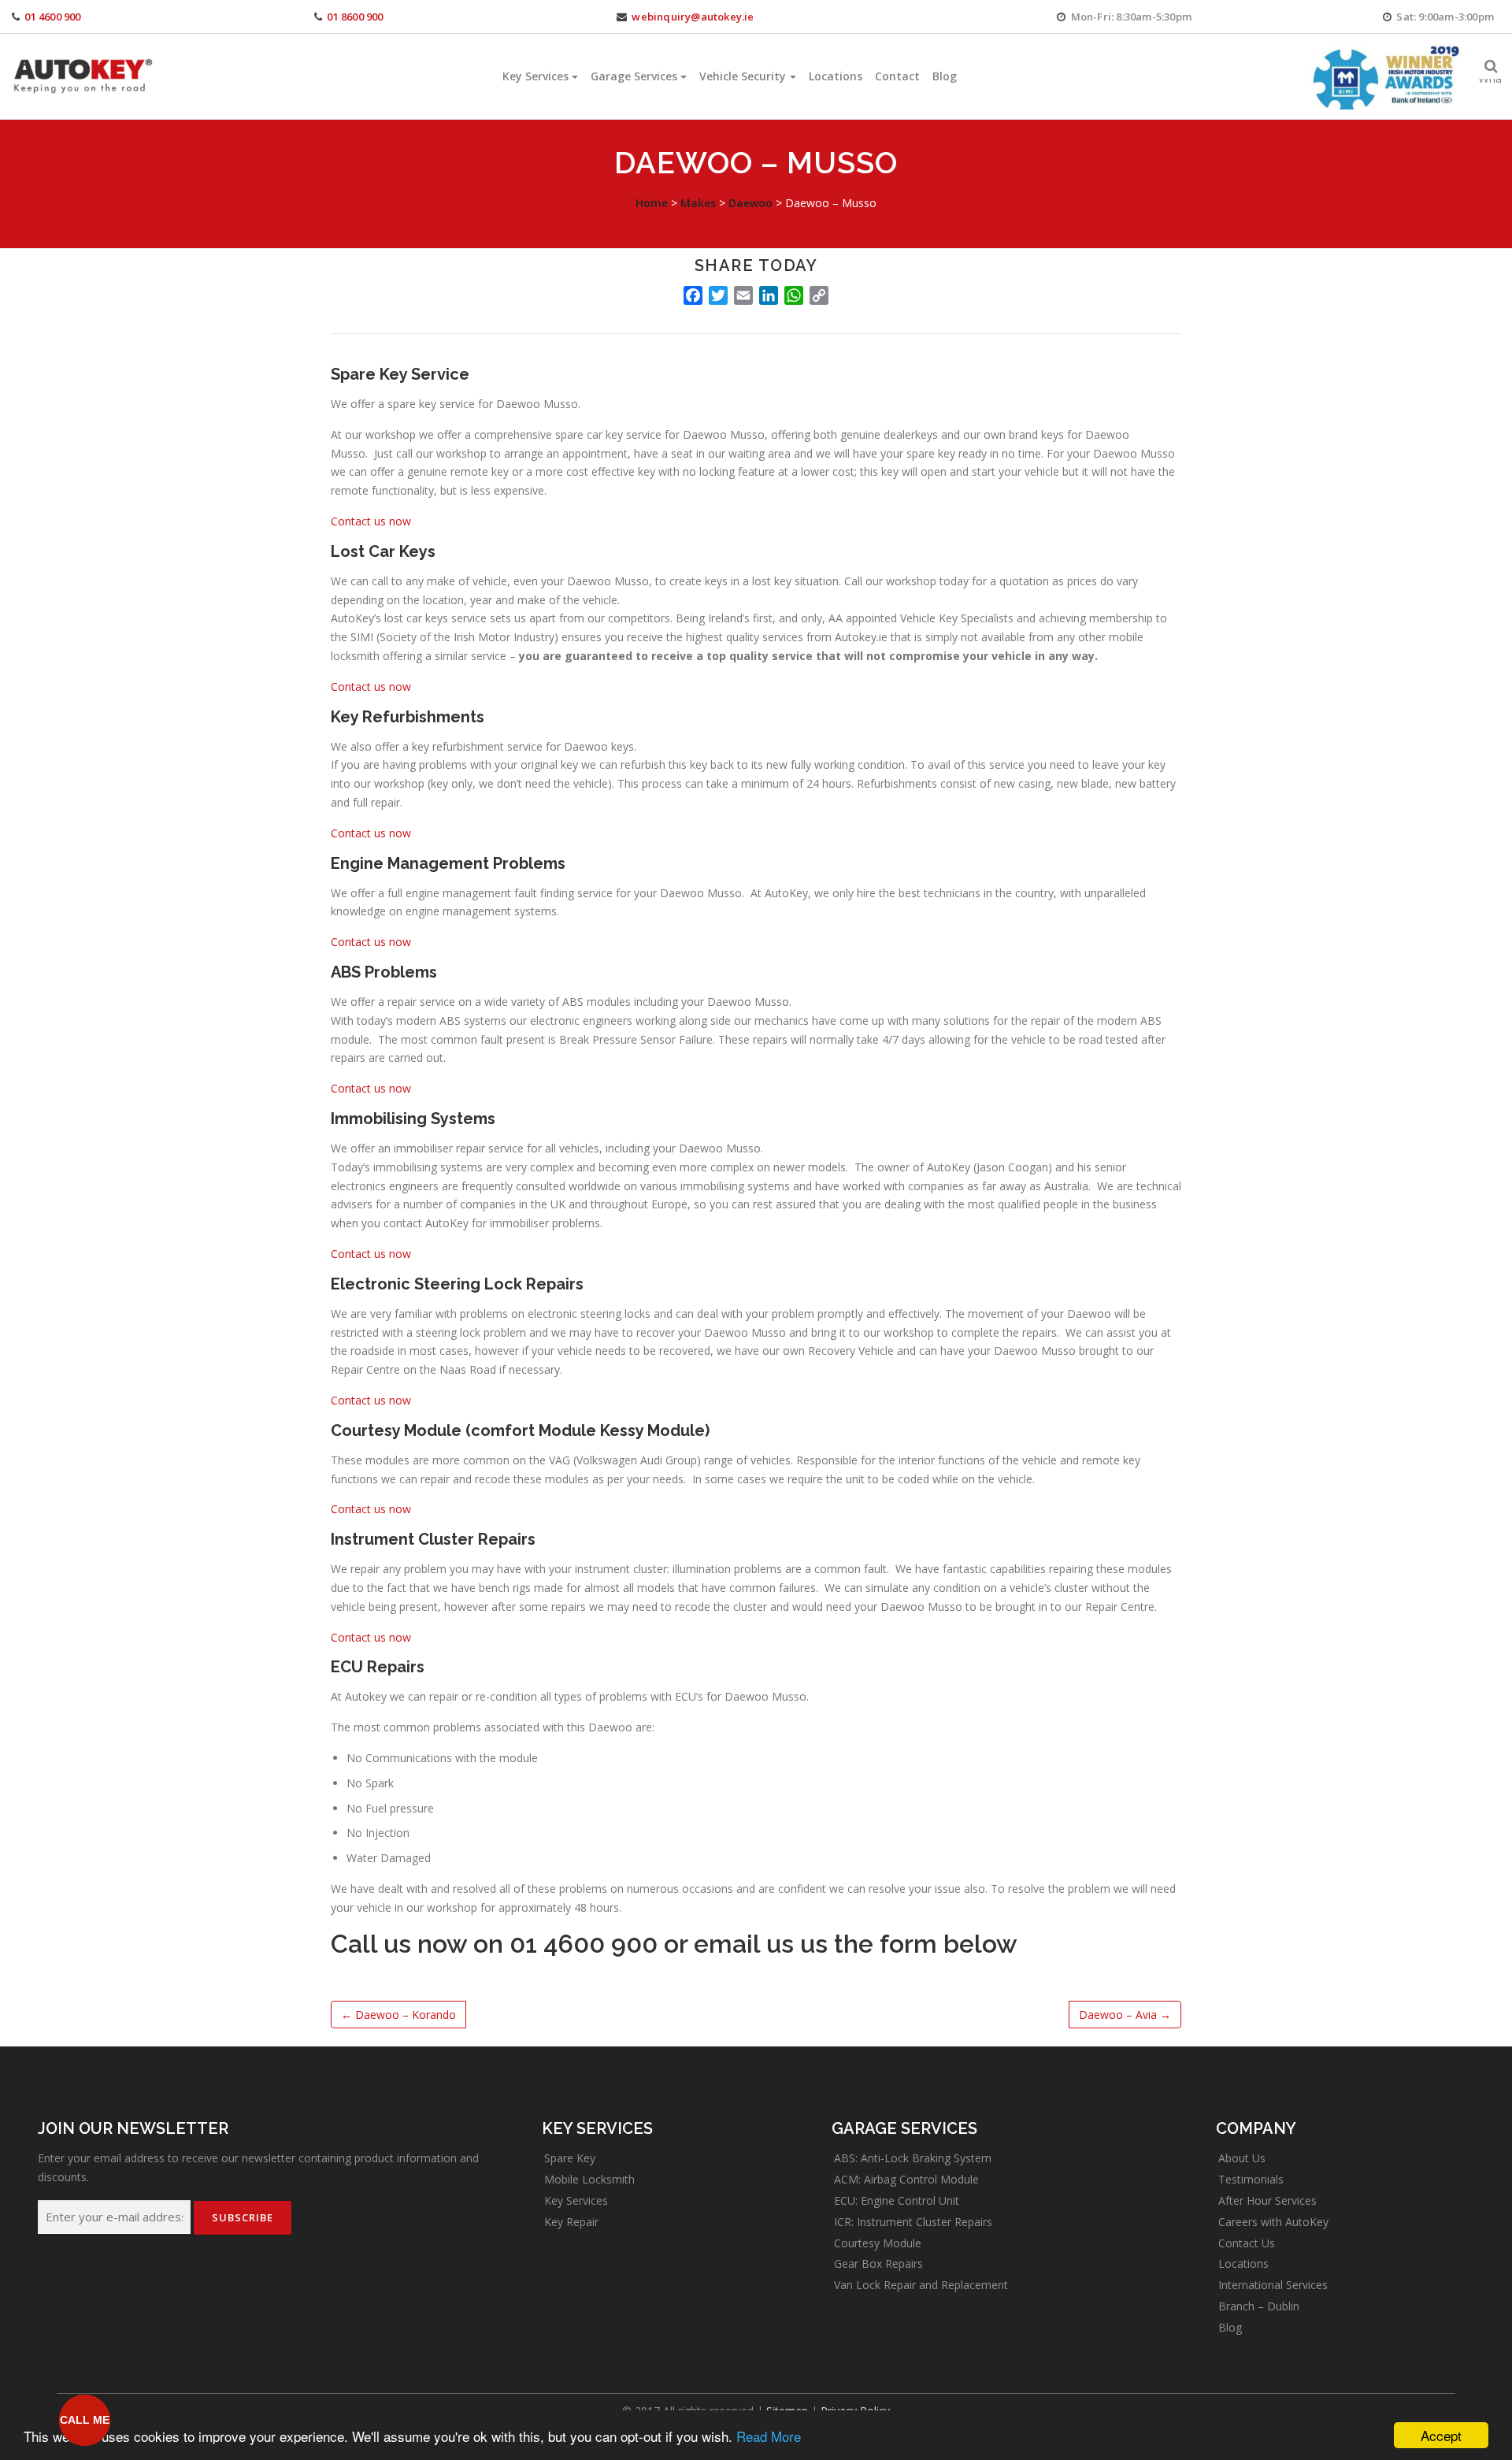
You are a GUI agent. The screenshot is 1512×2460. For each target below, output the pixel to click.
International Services (1273, 2285)
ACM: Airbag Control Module (906, 2179)
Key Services (535, 76)
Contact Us (1247, 2243)
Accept (1441, 2435)
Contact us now (371, 521)
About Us (1242, 2158)
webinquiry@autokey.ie (693, 17)
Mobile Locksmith (589, 2179)
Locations (836, 76)
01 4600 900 (52, 17)
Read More (769, 2436)
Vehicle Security (743, 76)
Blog (945, 76)
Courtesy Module (878, 2243)
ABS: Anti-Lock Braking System (913, 2158)
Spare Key (570, 2158)
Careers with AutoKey (1273, 2222)
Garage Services (634, 76)
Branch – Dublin (1259, 2306)
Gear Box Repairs (878, 2263)
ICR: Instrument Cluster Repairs (913, 2222)
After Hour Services (1267, 2200)
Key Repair (571, 2222)
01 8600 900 (355, 17)
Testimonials (1251, 2179)
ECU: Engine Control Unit (897, 2200)
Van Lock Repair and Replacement (921, 2285)
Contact (897, 76)
